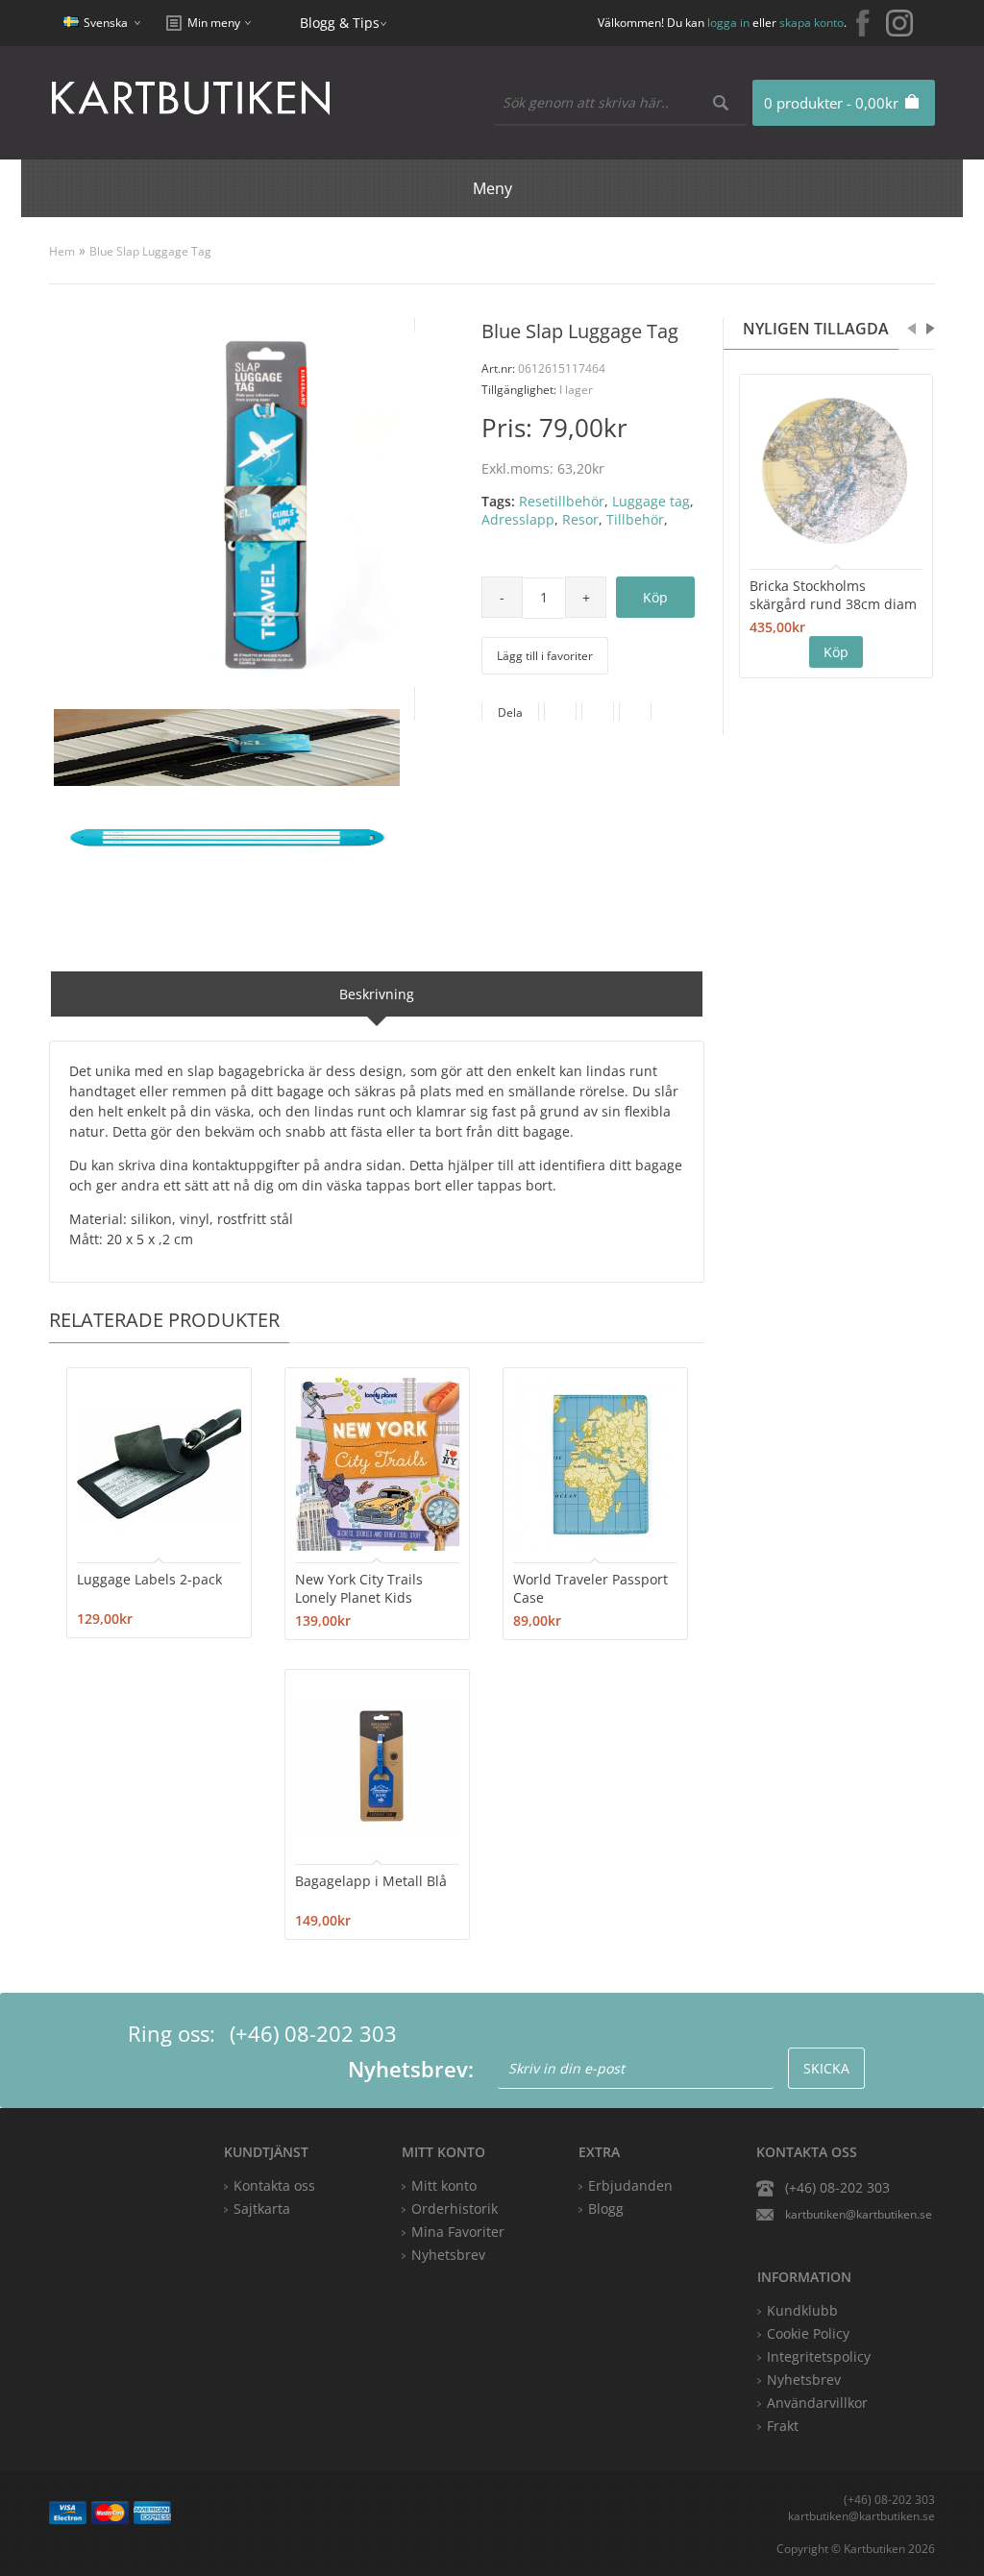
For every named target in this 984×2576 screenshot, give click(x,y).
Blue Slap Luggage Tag (150, 251)
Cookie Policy (808, 2333)
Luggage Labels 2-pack (149, 1579)
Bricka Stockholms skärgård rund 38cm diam (833, 595)
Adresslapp (518, 519)
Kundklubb (802, 2310)
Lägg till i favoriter (545, 656)
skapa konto (812, 23)
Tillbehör (635, 519)
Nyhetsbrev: (411, 2069)
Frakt (783, 2426)
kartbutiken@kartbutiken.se (859, 2214)
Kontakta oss (274, 2185)
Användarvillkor (817, 2403)
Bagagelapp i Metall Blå (371, 1881)
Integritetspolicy (819, 2356)
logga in (728, 23)
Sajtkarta (262, 2208)
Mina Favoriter (458, 2232)
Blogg (606, 2208)
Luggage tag (651, 501)
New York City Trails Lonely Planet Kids (359, 1588)
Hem (62, 251)
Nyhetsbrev (448, 2255)
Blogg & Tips (340, 23)
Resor (580, 519)
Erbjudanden (630, 2185)
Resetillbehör (562, 501)
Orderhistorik (455, 2208)
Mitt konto (444, 2185)
